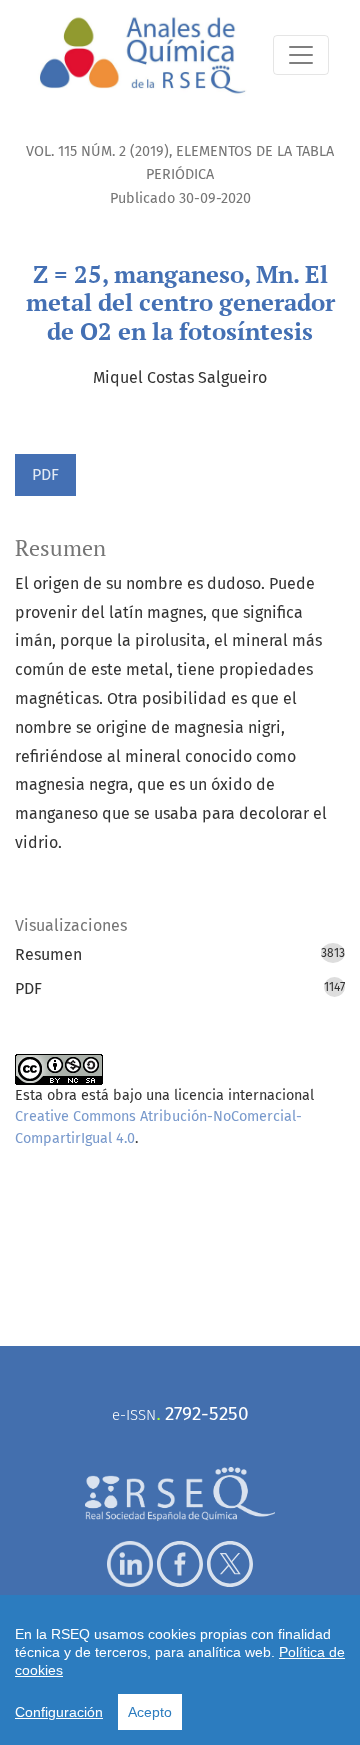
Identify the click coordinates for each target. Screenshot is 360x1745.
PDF (45, 474)
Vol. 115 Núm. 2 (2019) (97, 151)
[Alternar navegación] (301, 55)
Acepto (150, 1712)
